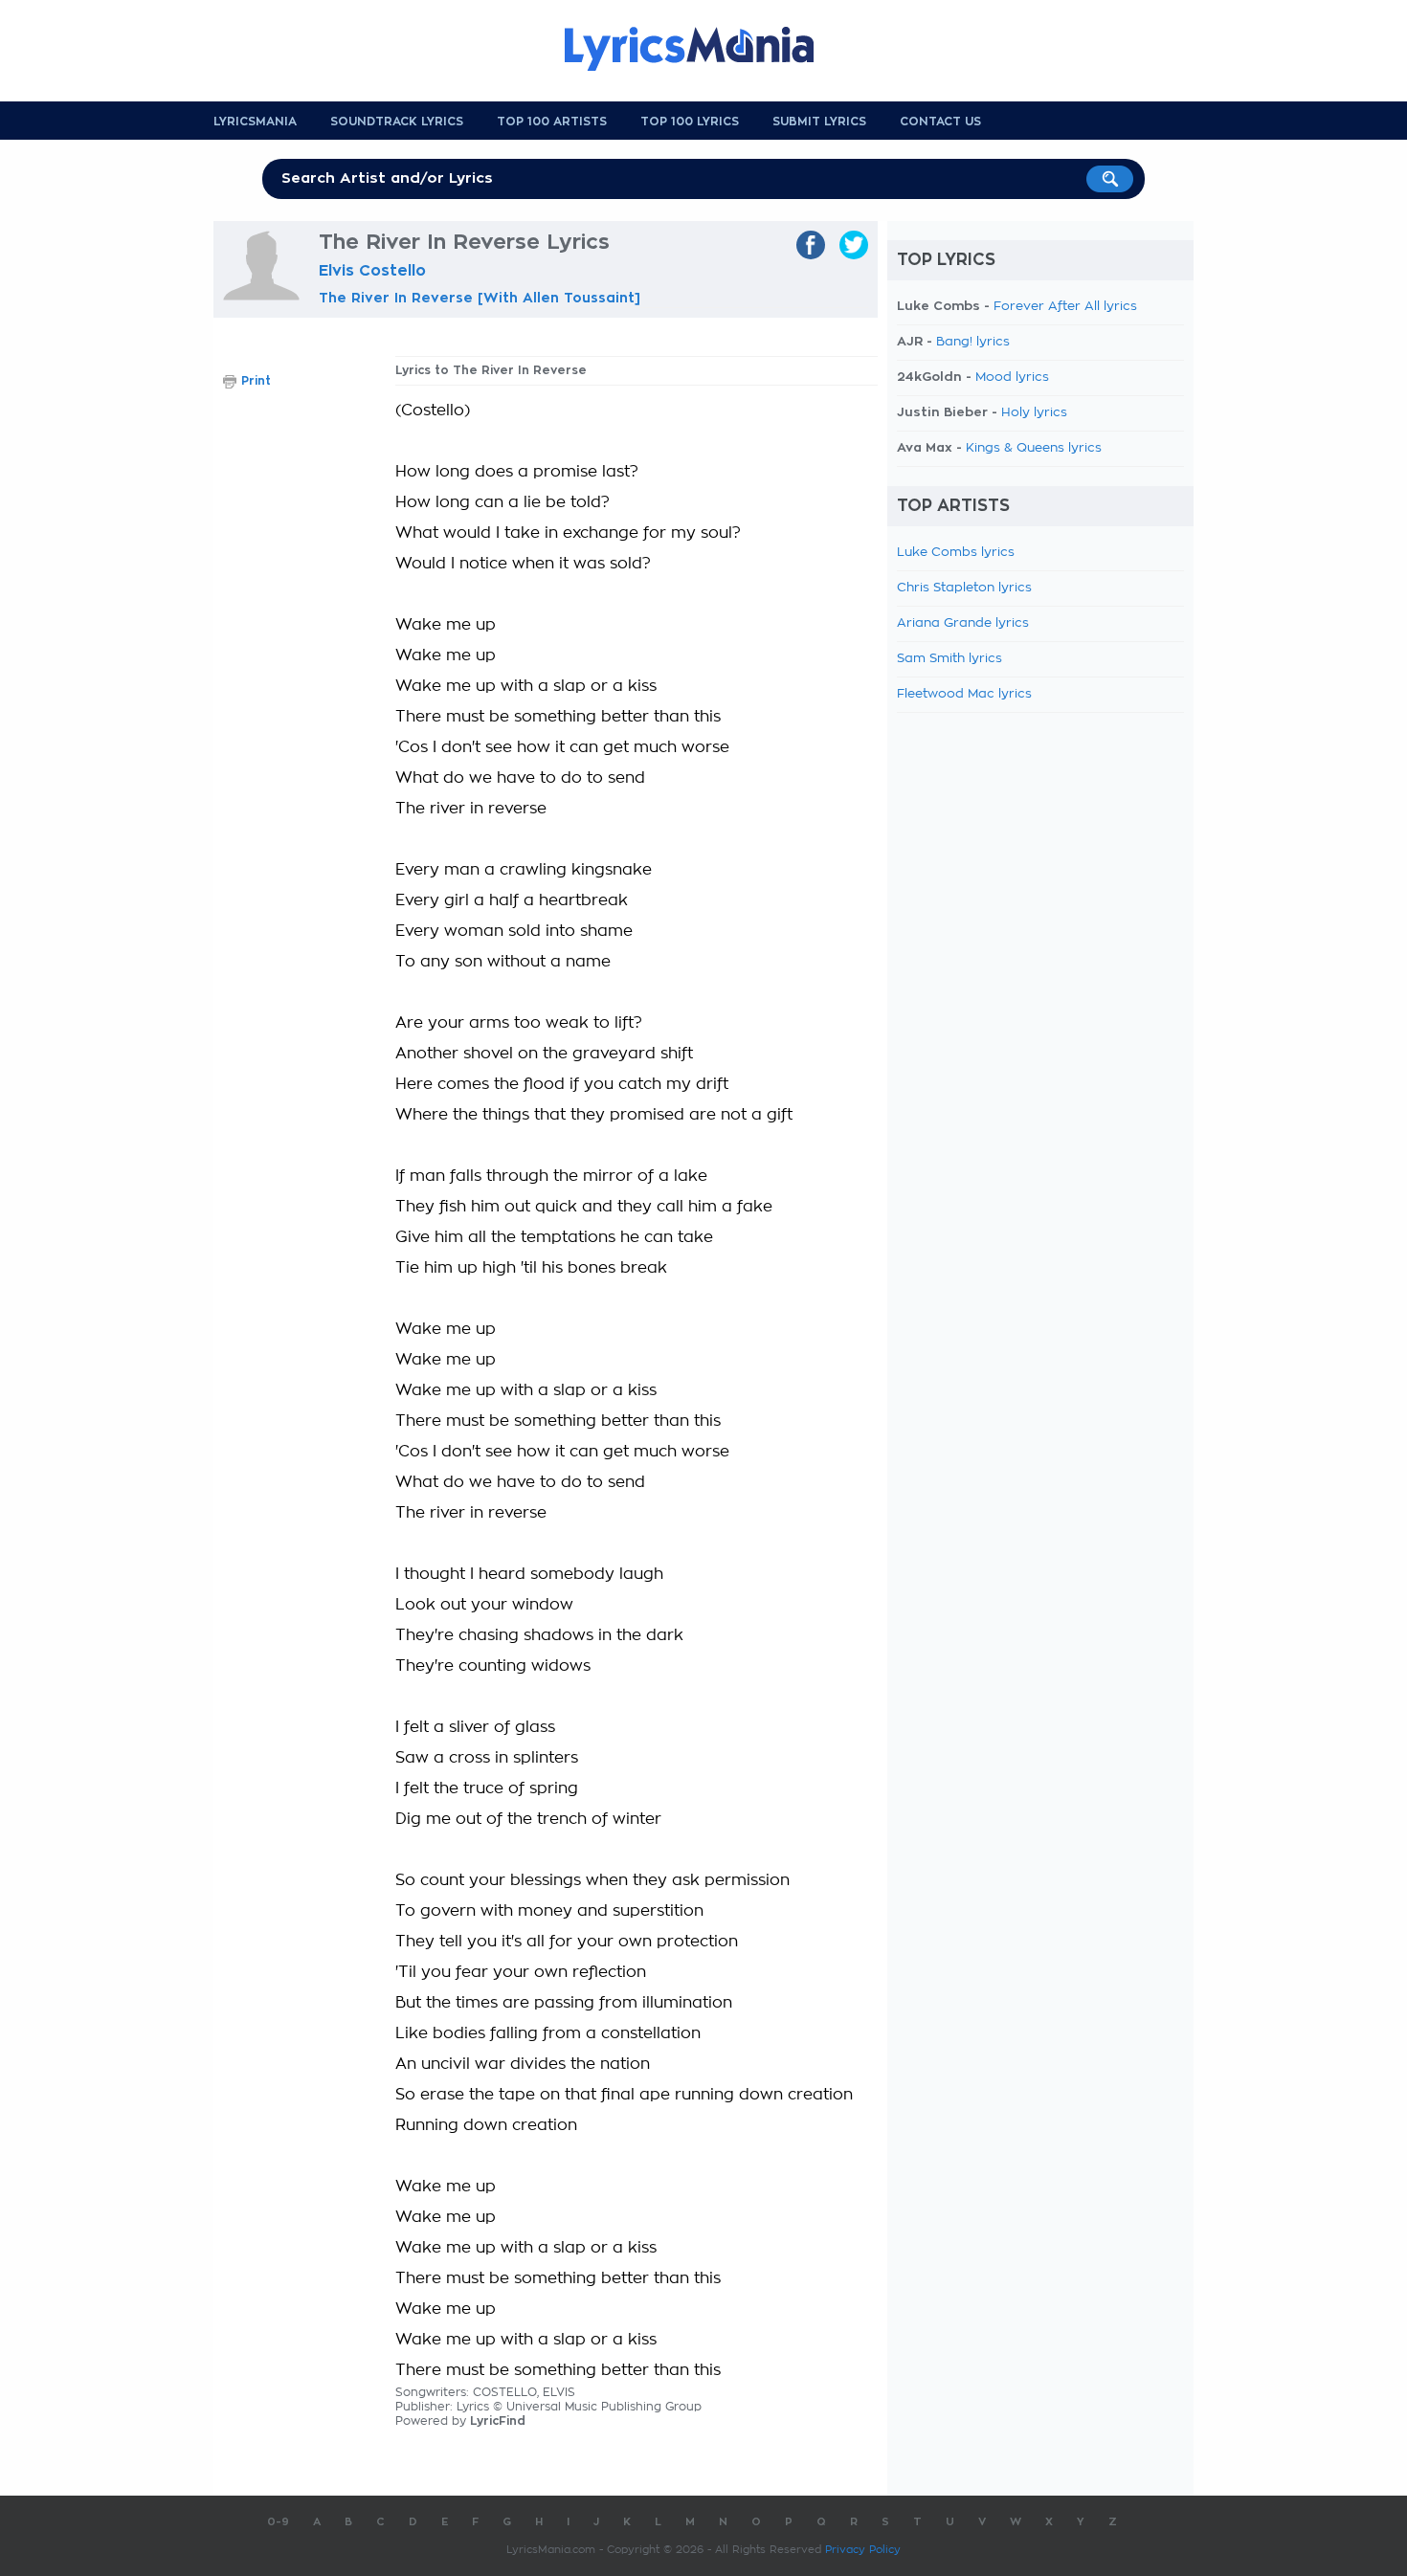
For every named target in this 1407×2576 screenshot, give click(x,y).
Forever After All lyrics (1065, 307)
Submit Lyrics (819, 122)
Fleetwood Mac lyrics (964, 694)
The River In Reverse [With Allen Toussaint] (480, 298)
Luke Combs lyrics (956, 553)
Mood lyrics (1012, 378)
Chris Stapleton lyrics (964, 588)
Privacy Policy (863, 2550)
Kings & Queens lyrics (1034, 448)
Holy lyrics (1034, 413)
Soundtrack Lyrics (397, 122)
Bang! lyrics (973, 342)
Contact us (940, 122)
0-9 (278, 2522)
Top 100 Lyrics (690, 122)
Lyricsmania (255, 122)
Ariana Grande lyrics (963, 623)
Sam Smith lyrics (949, 659)
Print (256, 381)
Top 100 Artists (552, 122)
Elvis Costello (372, 271)
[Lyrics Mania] (703, 49)
